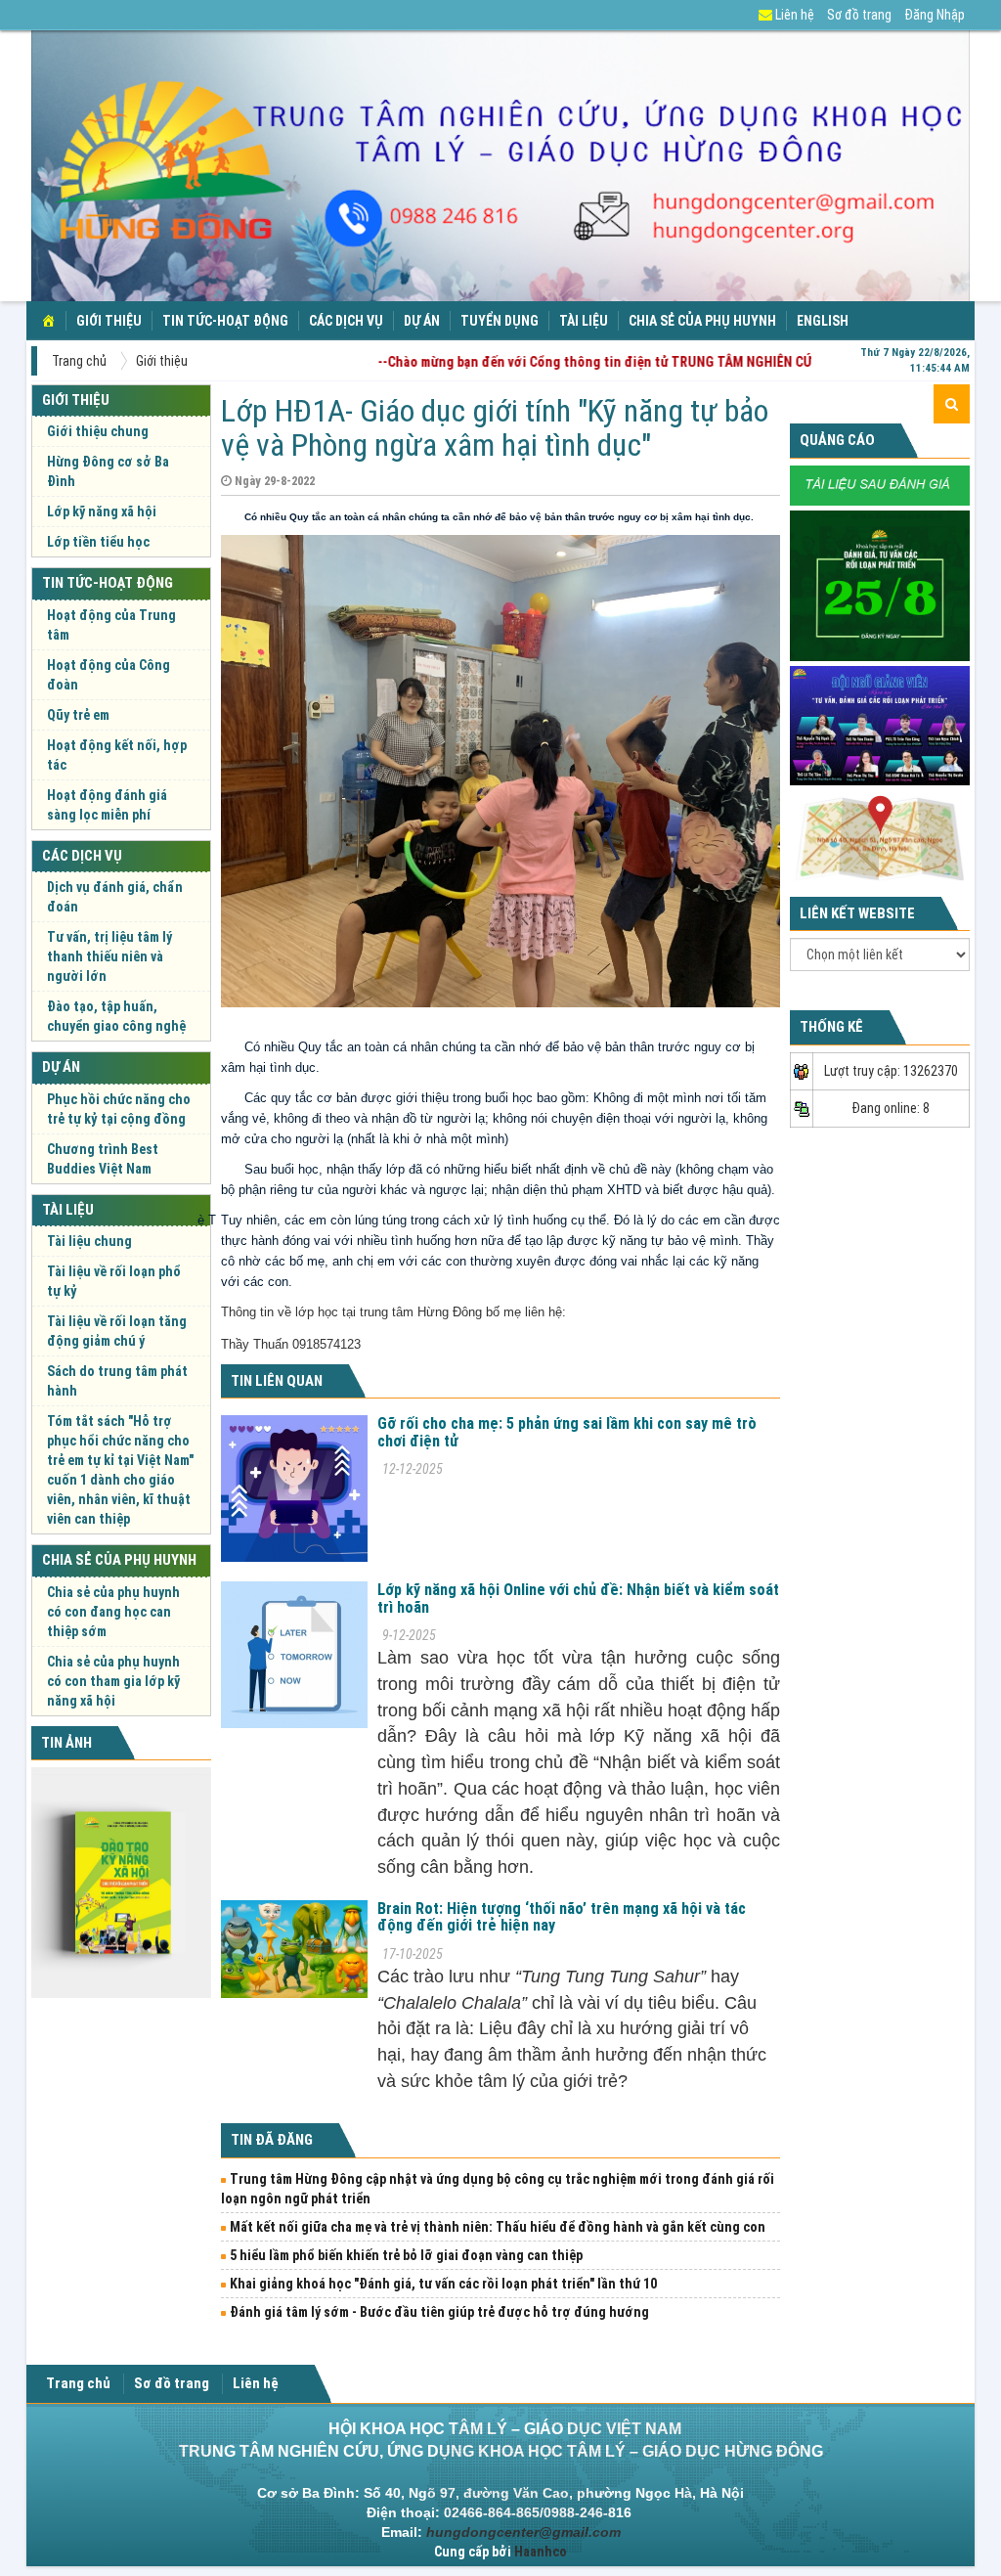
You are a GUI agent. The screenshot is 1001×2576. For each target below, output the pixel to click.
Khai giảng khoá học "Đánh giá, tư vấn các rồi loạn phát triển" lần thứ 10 (443, 2284)
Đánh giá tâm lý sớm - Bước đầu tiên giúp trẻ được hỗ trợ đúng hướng (439, 2312)
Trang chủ (79, 361)
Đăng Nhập (935, 15)
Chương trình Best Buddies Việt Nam (103, 1159)
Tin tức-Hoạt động (225, 321)
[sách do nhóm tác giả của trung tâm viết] (121, 1883)
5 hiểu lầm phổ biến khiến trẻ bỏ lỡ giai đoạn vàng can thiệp (406, 2255)
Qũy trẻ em (78, 715)
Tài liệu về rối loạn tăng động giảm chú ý (117, 1331)
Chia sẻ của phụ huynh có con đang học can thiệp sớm (113, 1612)
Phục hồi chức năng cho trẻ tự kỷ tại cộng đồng (119, 1109)
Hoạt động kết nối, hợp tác (117, 755)
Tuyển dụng (500, 321)
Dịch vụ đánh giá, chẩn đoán (115, 897)
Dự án (422, 321)
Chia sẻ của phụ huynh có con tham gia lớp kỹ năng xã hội (113, 1681)
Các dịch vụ (346, 321)
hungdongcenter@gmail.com (523, 2532)
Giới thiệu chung (98, 431)
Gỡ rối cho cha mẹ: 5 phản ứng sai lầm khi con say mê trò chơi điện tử (567, 1432)
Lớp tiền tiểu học (98, 542)
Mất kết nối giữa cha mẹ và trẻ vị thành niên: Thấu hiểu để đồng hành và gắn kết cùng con (498, 2227)
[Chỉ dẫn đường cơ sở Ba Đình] (880, 837)
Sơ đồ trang (859, 15)
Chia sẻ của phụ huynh (702, 321)
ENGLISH (823, 321)
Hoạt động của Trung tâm (111, 625)
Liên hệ (793, 15)
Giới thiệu (109, 321)
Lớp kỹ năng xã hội (102, 511)
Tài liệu (584, 321)
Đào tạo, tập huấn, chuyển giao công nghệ (116, 1016)
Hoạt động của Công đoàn (109, 675)
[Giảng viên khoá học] (880, 725)
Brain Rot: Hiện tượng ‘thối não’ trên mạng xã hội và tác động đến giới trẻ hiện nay (562, 1917)
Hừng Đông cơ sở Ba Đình (108, 471)
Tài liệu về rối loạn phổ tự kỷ (114, 1281)
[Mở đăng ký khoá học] (880, 584)
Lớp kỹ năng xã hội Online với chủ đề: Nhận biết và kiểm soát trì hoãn (578, 1599)
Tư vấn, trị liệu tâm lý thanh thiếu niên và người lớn (109, 956)
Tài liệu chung (89, 1241)
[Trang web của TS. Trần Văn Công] (880, 484)
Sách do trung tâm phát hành (117, 1381)
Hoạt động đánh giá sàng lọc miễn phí (107, 805)
